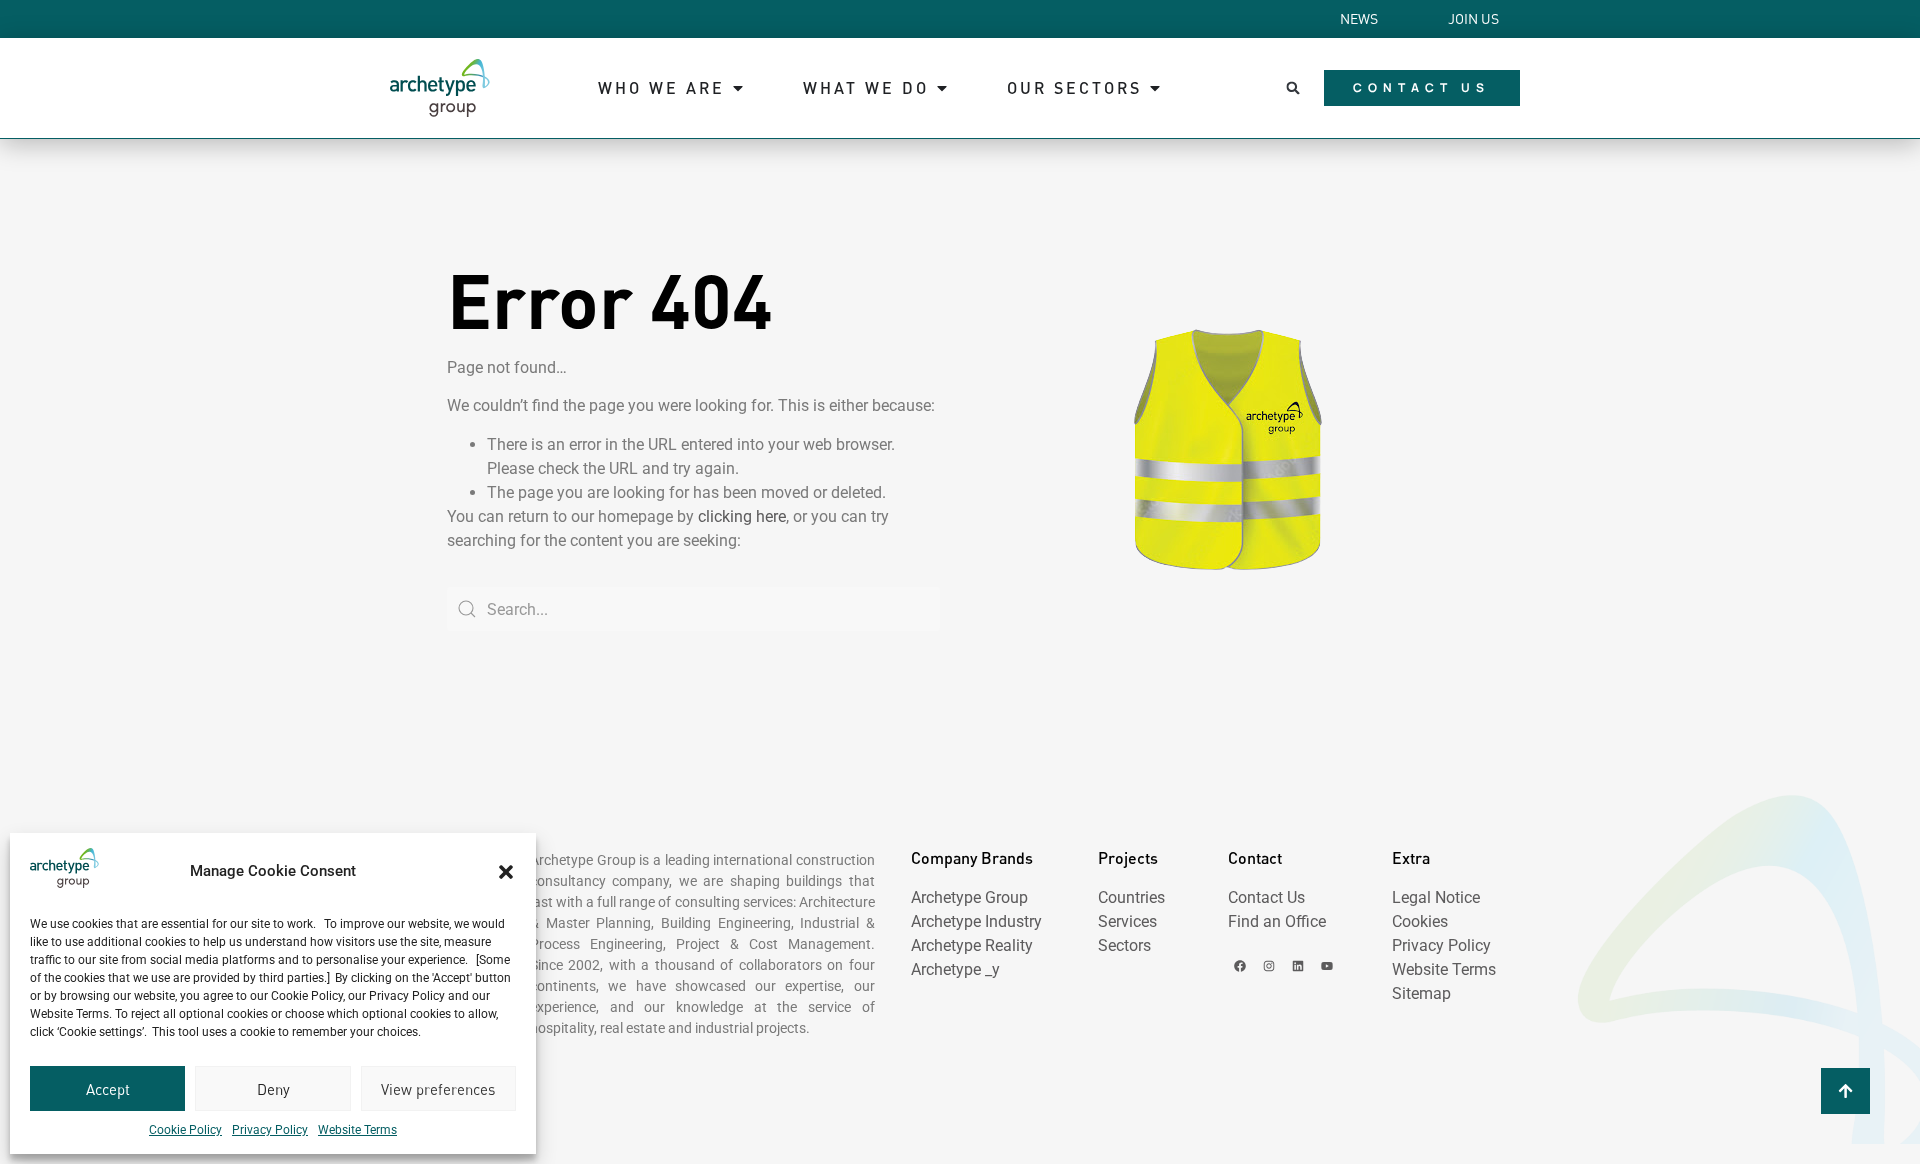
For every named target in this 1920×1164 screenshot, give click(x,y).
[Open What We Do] (942, 88)
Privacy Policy (270, 1130)
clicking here (742, 516)
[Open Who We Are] (738, 88)
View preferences (438, 1089)
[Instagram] (1269, 966)
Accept (108, 1089)
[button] (506, 872)
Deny (273, 1089)
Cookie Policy (185, 1130)
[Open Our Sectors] (1155, 88)
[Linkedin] (1298, 966)
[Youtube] (1327, 966)
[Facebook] (1240, 966)
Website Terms (357, 1130)
